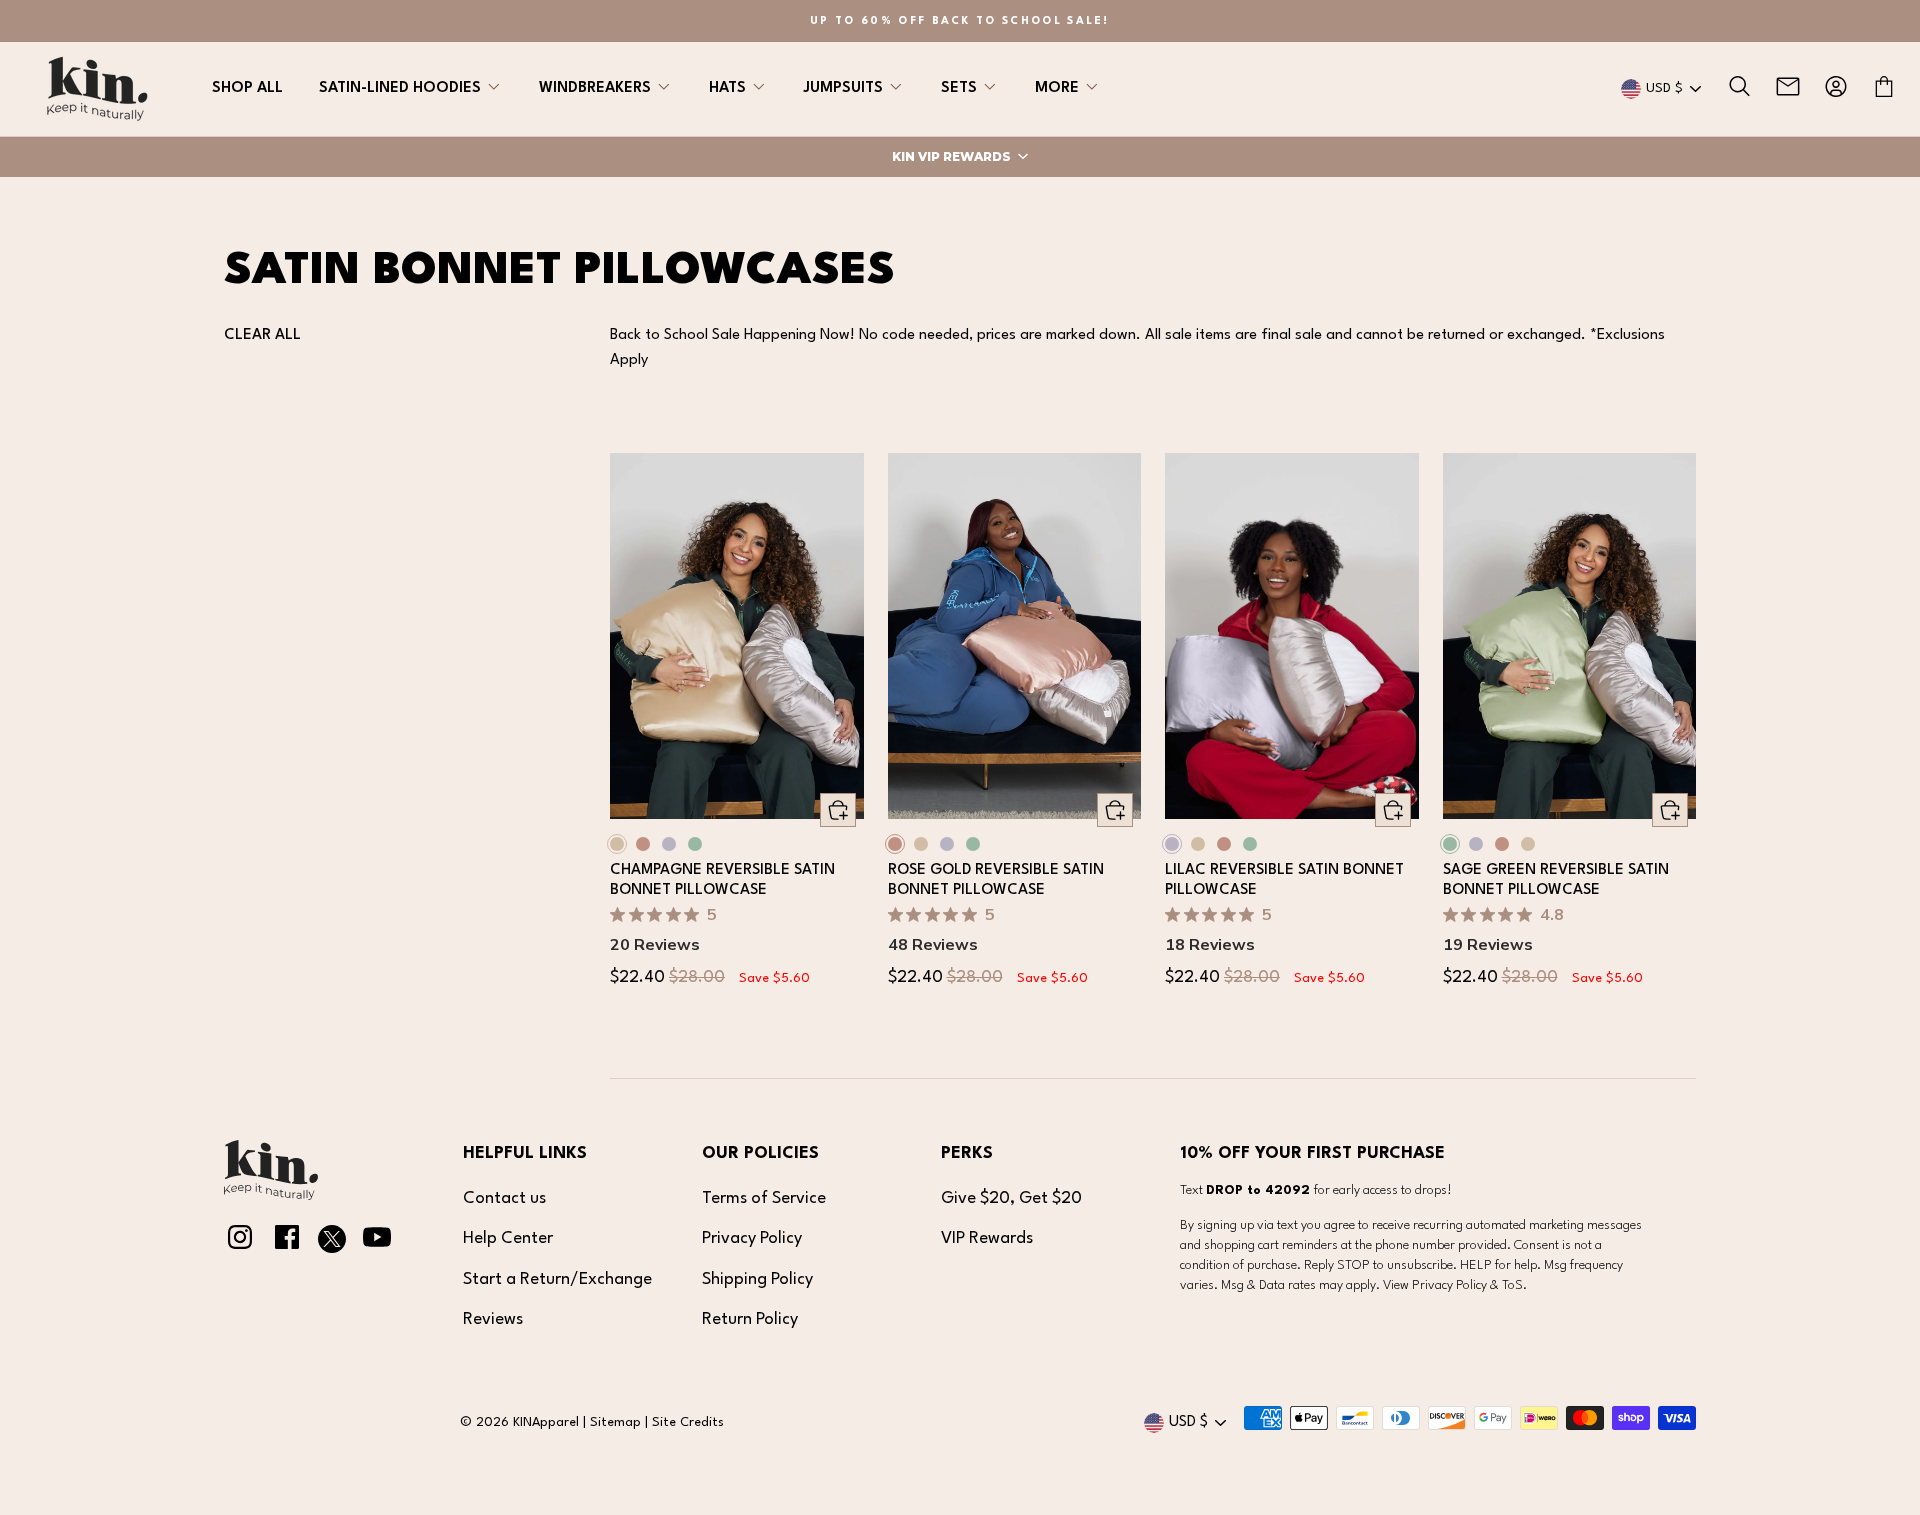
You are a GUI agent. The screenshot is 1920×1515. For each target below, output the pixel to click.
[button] (960, 157)
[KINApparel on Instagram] (240, 1241)
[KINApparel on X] (332, 1243)
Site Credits (688, 1422)
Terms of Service (764, 1198)
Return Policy (750, 1319)
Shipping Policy (757, 1279)
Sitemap (615, 1422)
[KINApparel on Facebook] (287, 1241)
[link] (737, 636)
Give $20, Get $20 (1011, 1198)
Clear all (262, 335)
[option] (960, 21)
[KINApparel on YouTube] (377, 1241)
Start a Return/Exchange (557, 1279)
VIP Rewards (987, 1238)
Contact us (504, 1198)
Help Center (508, 1238)
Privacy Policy (752, 1238)
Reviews (493, 1319)
